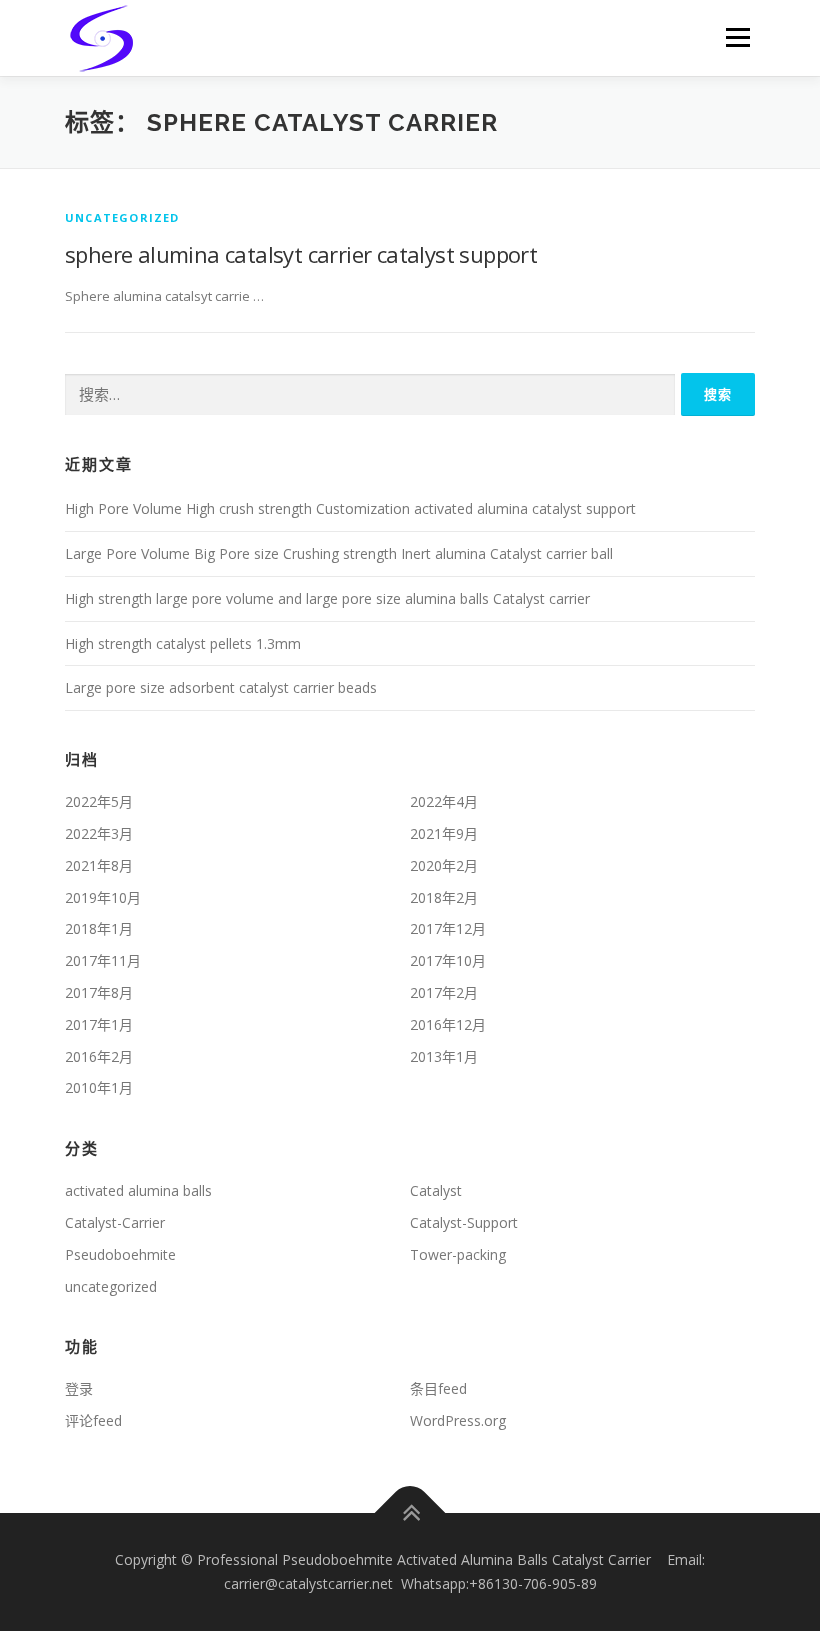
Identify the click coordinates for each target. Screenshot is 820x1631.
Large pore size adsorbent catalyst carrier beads (221, 687)
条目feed (438, 1388)
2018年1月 (99, 928)
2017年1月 (99, 1024)
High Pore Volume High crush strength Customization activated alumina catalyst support (350, 508)
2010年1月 (99, 1087)
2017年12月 (448, 928)
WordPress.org (458, 1420)
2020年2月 (444, 865)
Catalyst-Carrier (115, 1222)
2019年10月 (103, 897)
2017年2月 (444, 992)
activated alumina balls (138, 1190)
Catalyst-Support (464, 1222)
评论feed (93, 1420)
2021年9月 (444, 833)
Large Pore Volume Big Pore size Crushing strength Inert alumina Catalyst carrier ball (339, 553)
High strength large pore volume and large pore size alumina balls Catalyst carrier (327, 598)
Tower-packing (458, 1254)
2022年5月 (99, 801)
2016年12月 (448, 1024)
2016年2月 (99, 1056)
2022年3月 (99, 833)
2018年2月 (444, 897)
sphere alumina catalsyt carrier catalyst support (301, 254)
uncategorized (122, 217)
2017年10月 (448, 960)
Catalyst (436, 1190)
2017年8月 (99, 992)
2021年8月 (99, 865)
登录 (79, 1388)
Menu (737, 37)
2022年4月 (444, 801)
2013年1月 (444, 1056)
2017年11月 (103, 960)
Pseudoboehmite (120, 1254)
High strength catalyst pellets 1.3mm (183, 643)
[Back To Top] (410, 1513)
